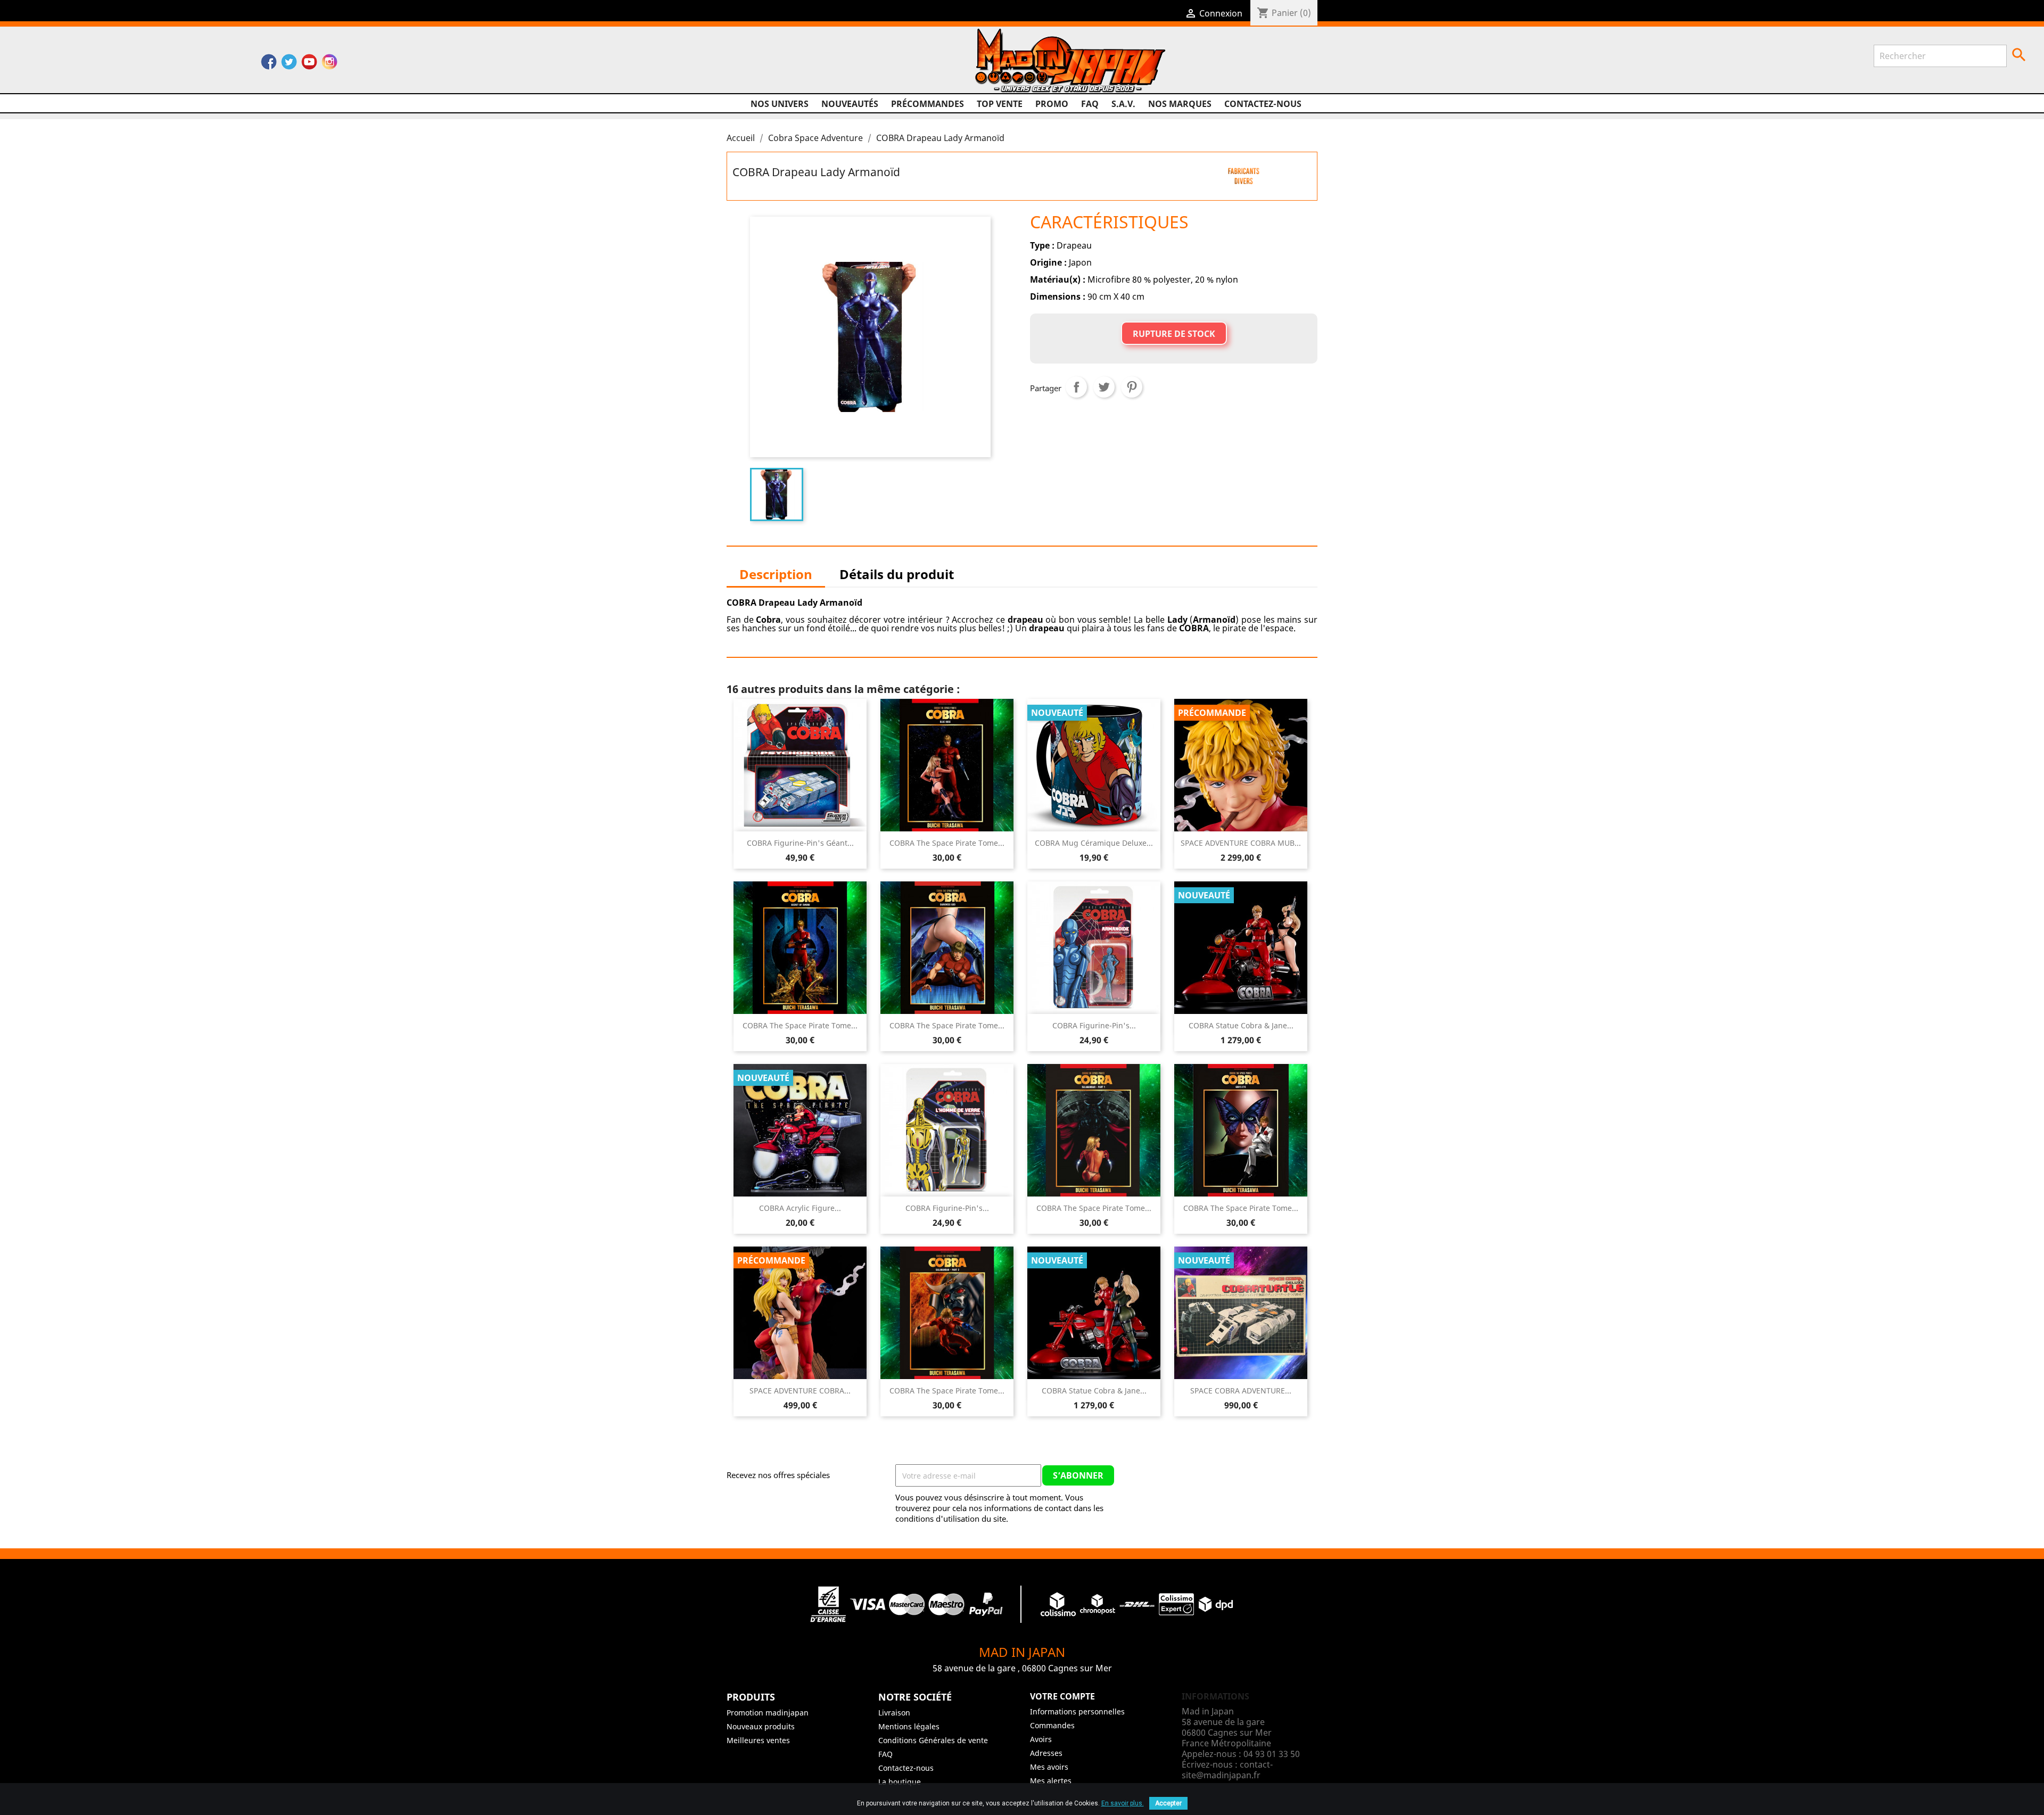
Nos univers (780, 104)
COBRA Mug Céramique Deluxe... (1094, 843)
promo (1052, 104)
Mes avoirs (1049, 1767)
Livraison (894, 1713)
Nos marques (1180, 104)
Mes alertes (1051, 1781)
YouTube (309, 64)
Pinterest (1132, 387)
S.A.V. (1123, 104)
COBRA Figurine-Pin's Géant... (800, 843)
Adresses (1046, 1753)
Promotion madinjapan (768, 1713)
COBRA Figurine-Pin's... (1094, 1025)
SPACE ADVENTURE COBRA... (800, 1391)
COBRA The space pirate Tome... (947, 843)
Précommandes (928, 104)
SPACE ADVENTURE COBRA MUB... (1241, 843)
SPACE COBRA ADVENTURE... (1241, 1391)
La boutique (900, 1782)
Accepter (1168, 1803)
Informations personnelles (1077, 1711)
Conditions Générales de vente (933, 1740)
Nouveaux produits (761, 1726)
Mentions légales (909, 1726)
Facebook (269, 64)
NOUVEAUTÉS (850, 104)
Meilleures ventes (758, 1740)
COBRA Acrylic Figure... (800, 1208)
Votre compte (1062, 1696)
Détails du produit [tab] (897, 574)
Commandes (1052, 1725)
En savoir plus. (1123, 1803)
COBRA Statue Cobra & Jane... (1241, 1025)
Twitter (289, 64)
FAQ (1090, 104)
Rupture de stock (1174, 334)
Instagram (329, 64)
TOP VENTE (1000, 104)
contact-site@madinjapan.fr (1227, 1770)
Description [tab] (776, 574)
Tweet (1104, 387)
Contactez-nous (1263, 104)
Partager (1076, 387)
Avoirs (1041, 1739)
